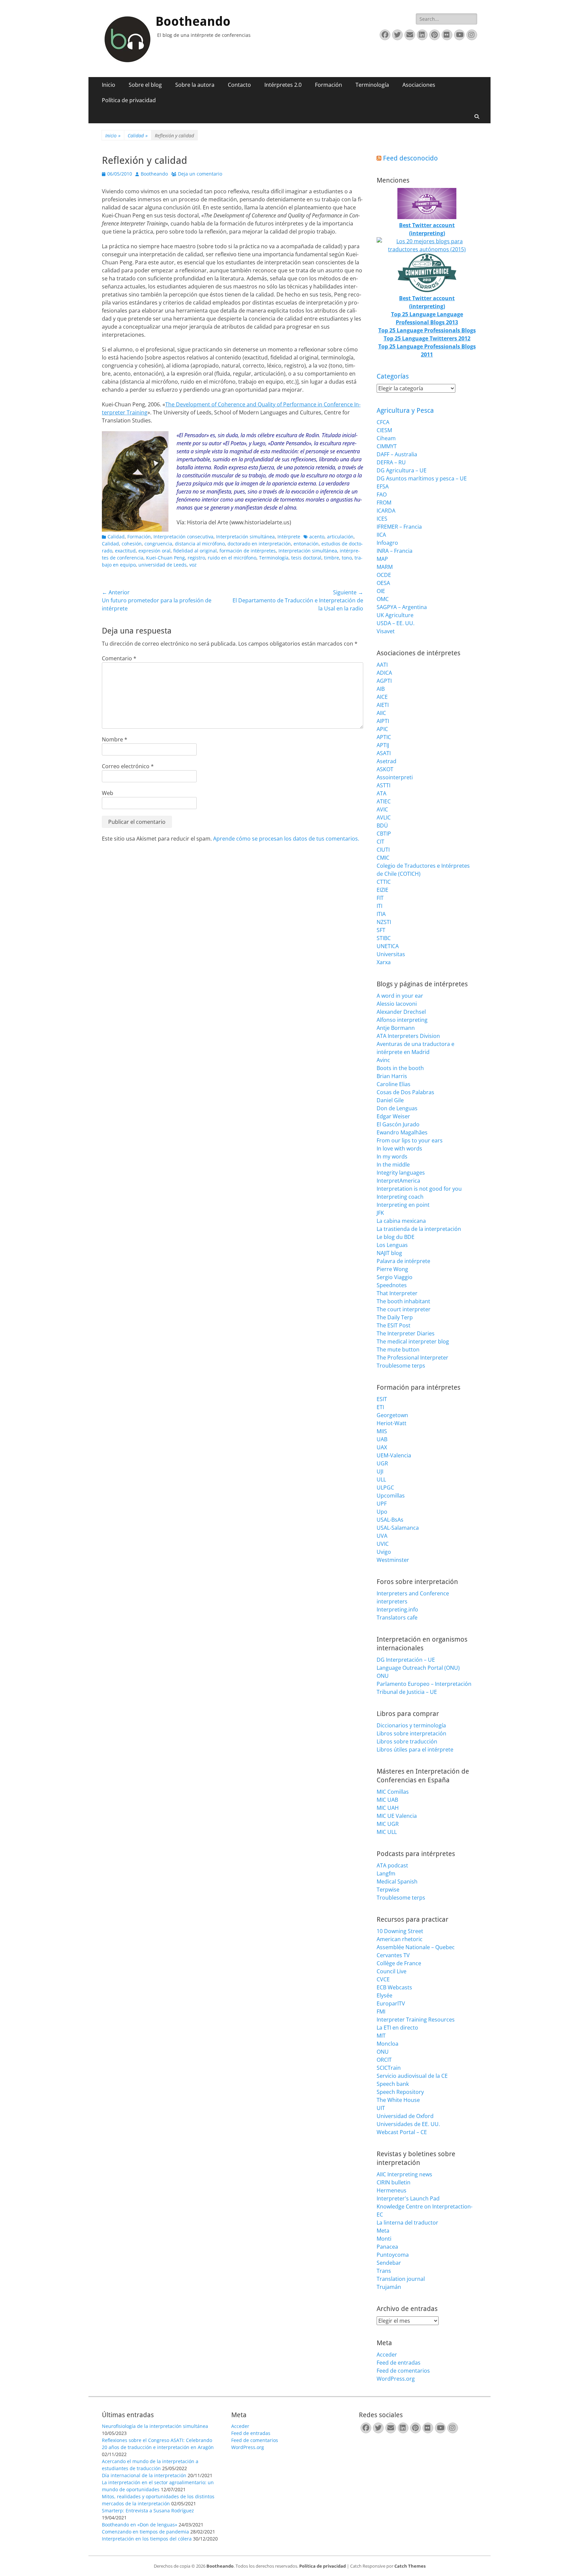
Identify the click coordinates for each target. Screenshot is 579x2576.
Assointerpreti (395, 777)
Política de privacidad (129, 100)
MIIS (382, 1431)
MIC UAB (387, 1800)
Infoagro (387, 543)
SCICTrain (389, 2068)
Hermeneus (392, 2190)
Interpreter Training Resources (416, 2020)
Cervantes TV (393, 1955)
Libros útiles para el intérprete (415, 1749)
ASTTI (383, 785)
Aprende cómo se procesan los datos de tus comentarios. (286, 839)
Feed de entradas (399, 2363)
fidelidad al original (195, 551)
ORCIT (384, 2060)
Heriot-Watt (392, 1423)
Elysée (384, 1995)
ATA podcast (392, 1865)
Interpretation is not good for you (419, 1189)
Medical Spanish (397, 1881)
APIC (382, 729)
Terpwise (388, 1890)
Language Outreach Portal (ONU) (418, 1668)
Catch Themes (410, 2566)
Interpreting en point (403, 1205)
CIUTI (383, 850)
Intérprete (289, 537)
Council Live (392, 1971)
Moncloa (388, 2044)
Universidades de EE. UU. (408, 2124)
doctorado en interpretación (259, 544)
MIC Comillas (393, 1792)
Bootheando (193, 21)
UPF (382, 1504)
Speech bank (393, 2084)
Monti (384, 2239)
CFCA (383, 422)
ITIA (381, 914)
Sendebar (389, 2263)
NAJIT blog (389, 1253)
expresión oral (154, 551)
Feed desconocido (410, 158)
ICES (382, 519)
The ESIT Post (394, 1325)
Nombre (115, 739)
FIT (380, 898)
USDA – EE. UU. (396, 623)
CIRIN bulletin (394, 2182)
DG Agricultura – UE (402, 470)
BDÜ (382, 825)
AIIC (381, 713)
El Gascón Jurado (398, 1124)
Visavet (386, 631)
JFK (380, 1213)
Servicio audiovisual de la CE (412, 2076)
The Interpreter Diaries (406, 1333)
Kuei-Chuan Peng (166, 558)
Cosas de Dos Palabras (405, 1092)
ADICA (384, 673)
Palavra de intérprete (403, 1261)
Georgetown (392, 1415)
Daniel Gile (390, 1100)
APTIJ (383, 745)
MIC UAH (388, 1808)
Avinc (383, 1060)
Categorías (393, 376)
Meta (383, 2231)
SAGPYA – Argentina (402, 607)
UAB (382, 1439)
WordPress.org (396, 2379)
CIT (380, 842)
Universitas (391, 954)
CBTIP (384, 834)
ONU (383, 1676)
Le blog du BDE (396, 1237)
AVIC (382, 809)
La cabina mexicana (401, 1221)
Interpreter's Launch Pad (408, 2198)
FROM (384, 503)
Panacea (387, 2247)
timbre (332, 558)
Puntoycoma (393, 2255)
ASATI (384, 753)
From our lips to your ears (410, 1140)
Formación (329, 85)
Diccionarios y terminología (411, 1725)
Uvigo (384, 1552)
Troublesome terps (401, 1366)
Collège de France (399, 1963)
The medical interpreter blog (413, 1341)
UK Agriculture (395, 615)
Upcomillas (391, 1496)
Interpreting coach (400, 1197)
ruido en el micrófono (232, 558)
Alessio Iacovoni (397, 1004)
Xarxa (384, 962)
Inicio (109, 85)
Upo (382, 1512)
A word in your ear (400, 996)
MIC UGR (388, 1824)
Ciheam (386, 438)
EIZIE (382, 890)
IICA (381, 535)
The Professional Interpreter (412, 1358)
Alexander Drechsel (401, 1012)
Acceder (387, 2355)
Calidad (138, 136)
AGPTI (384, 681)
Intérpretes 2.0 (283, 85)
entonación (306, 544)
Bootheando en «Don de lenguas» (140, 2525)
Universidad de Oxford (405, 2116)
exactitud (125, 551)
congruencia (158, 544)
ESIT (382, 1399)
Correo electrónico (128, 766)
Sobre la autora (195, 85)
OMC (383, 599)
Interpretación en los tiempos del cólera (147, 2539)
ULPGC (385, 1488)
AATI (382, 665)
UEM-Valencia (394, 1455)
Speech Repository (400, 2092)
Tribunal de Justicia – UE (407, 1692)
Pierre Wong (392, 1269)
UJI (380, 1471)
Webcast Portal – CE (402, 2132)
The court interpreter (404, 1309)
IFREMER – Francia (399, 527)
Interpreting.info (397, 1609)
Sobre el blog (145, 85)
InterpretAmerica (398, 1181)
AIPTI (383, 721)
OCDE (384, 575)
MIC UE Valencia (397, 1816)
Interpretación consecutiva (183, 537)
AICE (382, 697)
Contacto (239, 85)
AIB (381, 689)
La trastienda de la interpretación (419, 1229)
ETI (380, 1407)
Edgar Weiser (393, 1116)
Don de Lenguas (397, 1108)
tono (347, 558)
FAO (382, 494)
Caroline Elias (394, 1084)
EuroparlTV (391, 2003)
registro (196, 558)
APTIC (384, 737)
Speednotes (392, 1285)
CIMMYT (387, 446)
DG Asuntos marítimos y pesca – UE (422, 478)
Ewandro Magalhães (402, 1132)
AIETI (383, 705)
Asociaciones (419, 85)
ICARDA (386, 511)
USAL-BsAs (390, 1520)
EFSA (383, 486)
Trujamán (389, 2287)
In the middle (393, 1165)
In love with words (399, 1148)
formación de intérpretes (248, 551)
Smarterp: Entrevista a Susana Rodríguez (148, 2511)
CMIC (383, 858)
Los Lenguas (392, 1245)
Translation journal (401, 2279)
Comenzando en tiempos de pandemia (145, 2532)
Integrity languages (401, 1173)
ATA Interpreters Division (408, 1036)
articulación (340, 537)
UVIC (383, 1544)
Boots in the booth (400, 1068)
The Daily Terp (395, 1317)
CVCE (383, 1979)
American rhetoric (400, 1939)
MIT (381, 2036)
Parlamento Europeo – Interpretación (424, 1684)
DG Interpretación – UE (406, 1660)
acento (317, 537)
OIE (381, 591)
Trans (384, 2271)
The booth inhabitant (403, 1301)
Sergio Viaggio (395, 1277)
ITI (379, 906)
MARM (385, 567)
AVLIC (384, 817)
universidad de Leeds (163, 565)
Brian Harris (392, 1076)
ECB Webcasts (394, 1987)
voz (193, 565)
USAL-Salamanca (398, 1528)
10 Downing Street (400, 1931)
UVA (382, 1536)
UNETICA (388, 946)
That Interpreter (397, 1293)
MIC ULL (387, 1832)
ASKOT (385, 769)
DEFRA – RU (391, 462)
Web (108, 793)
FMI (381, 2011)
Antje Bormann (396, 1028)
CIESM (384, 430)
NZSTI (384, 922)
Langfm (386, 1873)
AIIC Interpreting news (404, 2174)
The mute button (398, 1349)
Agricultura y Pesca (405, 410)
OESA (383, 583)
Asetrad (387, 761)
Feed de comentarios (403, 2371)
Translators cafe (397, 1617)
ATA (381, 793)
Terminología (372, 85)
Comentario (119, 658)
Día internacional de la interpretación (144, 2475)
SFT (381, 930)
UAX (382, 1447)
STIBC (384, 938)
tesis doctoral (306, 558)
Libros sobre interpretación (411, 1733)
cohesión (132, 544)
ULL (381, 1479)
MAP (382, 559)
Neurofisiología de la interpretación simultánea (155, 2426)
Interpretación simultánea (245, 537)
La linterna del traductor (407, 2223)
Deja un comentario (200, 174)
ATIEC (384, 801)
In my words (392, 1157)
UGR (382, 1463)
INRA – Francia (395, 551)
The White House (398, 2100)
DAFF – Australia (397, 454)
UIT (381, 2108)
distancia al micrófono (200, 544)
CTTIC (384, 882)
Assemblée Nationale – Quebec (416, 1947)
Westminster (393, 1560)
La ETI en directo (397, 2028)
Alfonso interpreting (402, 1020)
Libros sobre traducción (407, 1741)
